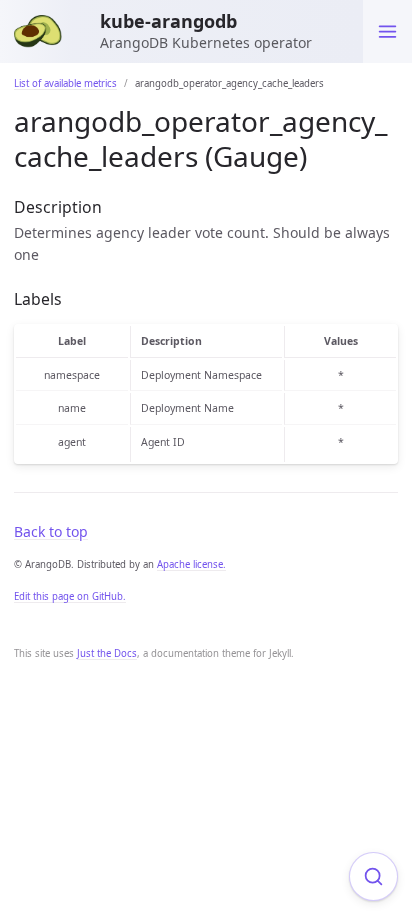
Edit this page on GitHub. (70, 596)
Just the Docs (107, 653)
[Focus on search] (373, 876)
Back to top (51, 531)
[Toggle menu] (387, 31)
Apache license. (191, 564)
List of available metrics (65, 83)
